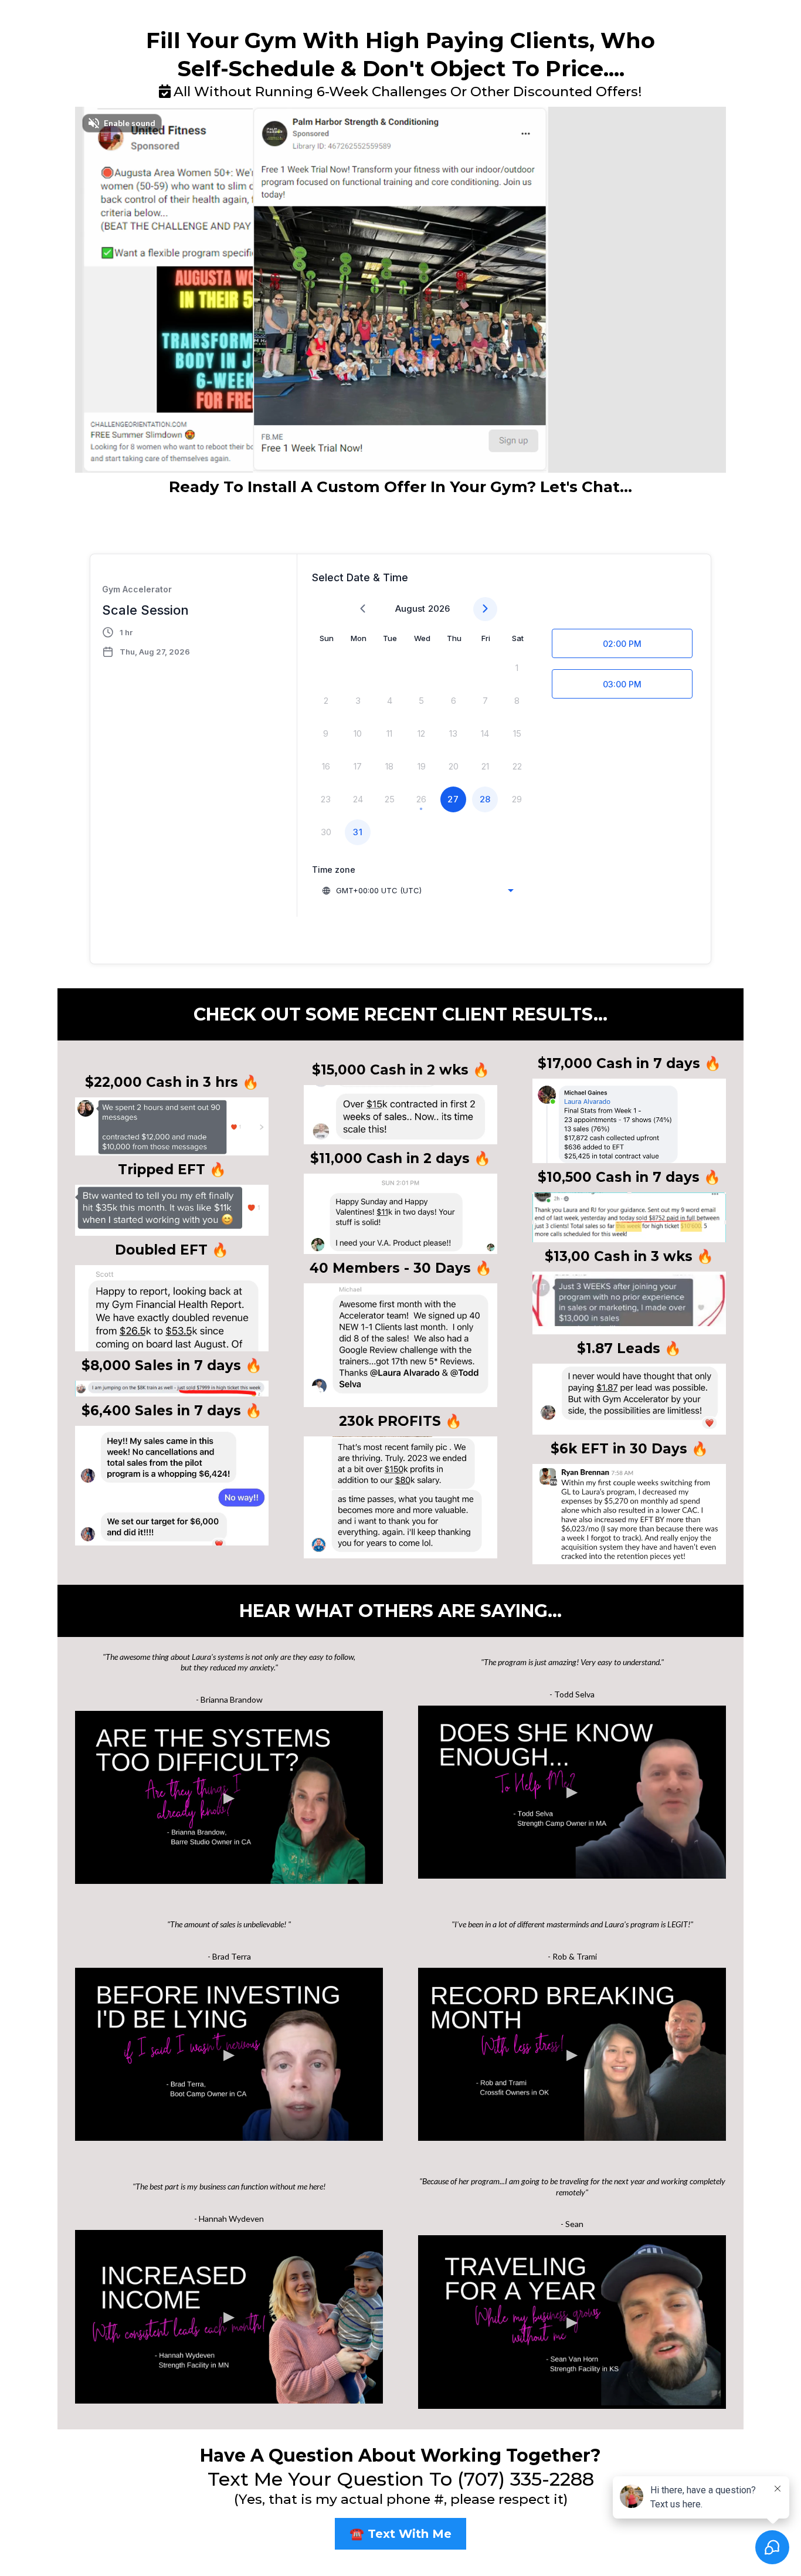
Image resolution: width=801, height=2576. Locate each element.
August (410, 609)
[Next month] (485, 609)
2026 (439, 609)
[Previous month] (363, 609)
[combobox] (418, 890)
